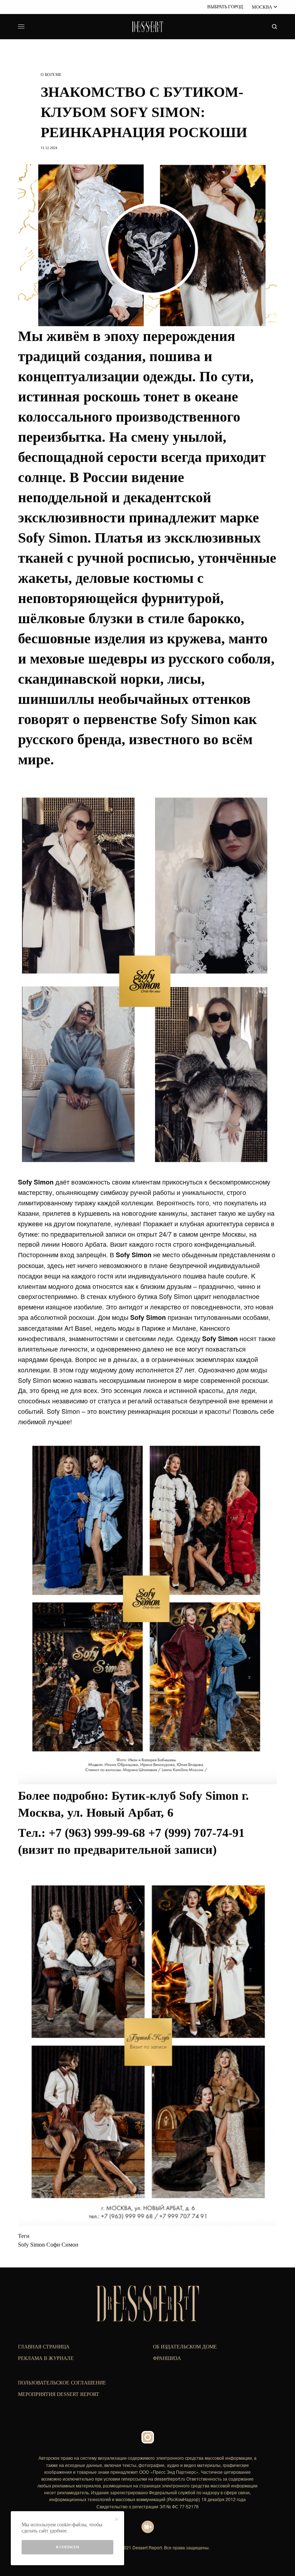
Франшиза (167, 2358)
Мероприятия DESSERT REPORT (59, 2394)
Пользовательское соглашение (62, 2383)
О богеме (51, 75)
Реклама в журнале (46, 2358)
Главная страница (44, 2347)
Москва (262, 7)
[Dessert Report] (147, 27)
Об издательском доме (185, 2347)
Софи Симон (62, 2245)
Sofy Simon (31, 2245)
